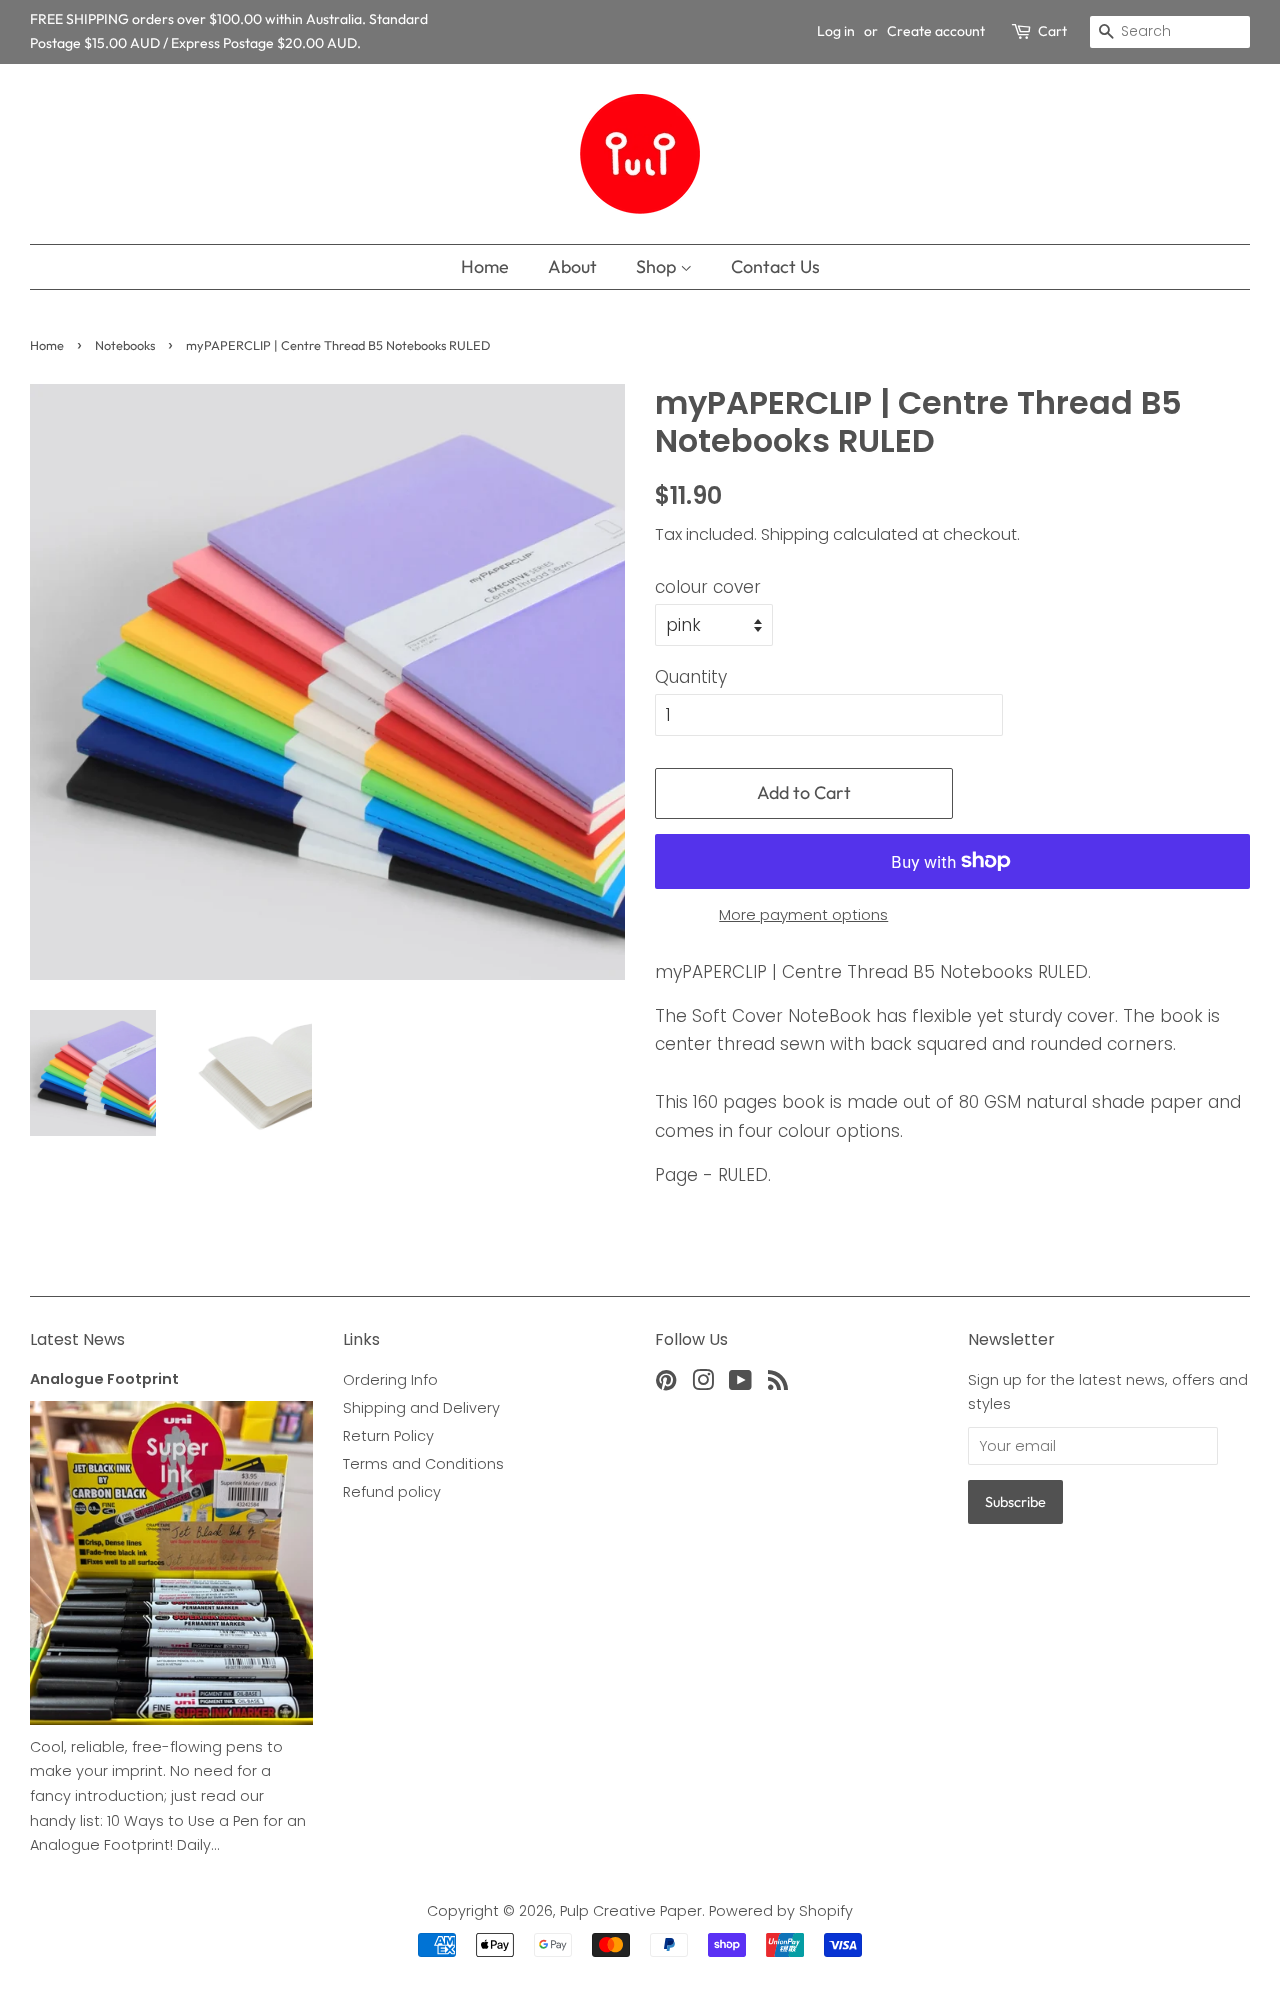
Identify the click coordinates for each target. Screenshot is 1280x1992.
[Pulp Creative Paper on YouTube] (740, 1384)
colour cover (708, 587)
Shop (658, 266)
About (572, 266)
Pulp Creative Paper (631, 1911)
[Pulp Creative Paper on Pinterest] (666, 1384)
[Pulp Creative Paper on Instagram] (703, 1384)
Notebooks (125, 345)
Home (485, 266)
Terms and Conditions (423, 1464)
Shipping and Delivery (421, 1408)
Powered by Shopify (781, 1911)
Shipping (795, 534)
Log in (836, 31)
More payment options (803, 914)
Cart (1052, 31)
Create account (936, 31)
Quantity (691, 677)
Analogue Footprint (104, 1379)
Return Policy (388, 1436)
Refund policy (392, 1492)
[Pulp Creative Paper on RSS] (778, 1384)
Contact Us (775, 266)
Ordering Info (390, 1380)
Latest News (77, 1339)
